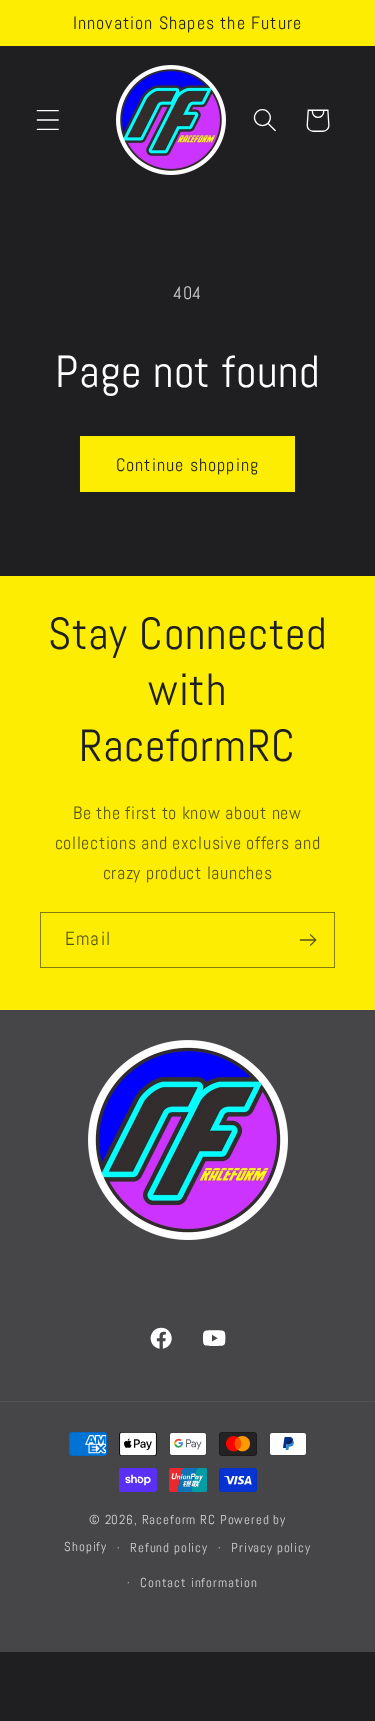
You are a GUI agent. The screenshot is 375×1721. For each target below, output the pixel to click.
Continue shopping (187, 464)
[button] (48, 120)
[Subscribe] (307, 940)
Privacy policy (271, 1547)
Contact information (199, 1582)
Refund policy (169, 1547)
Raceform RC (179, 1519)
